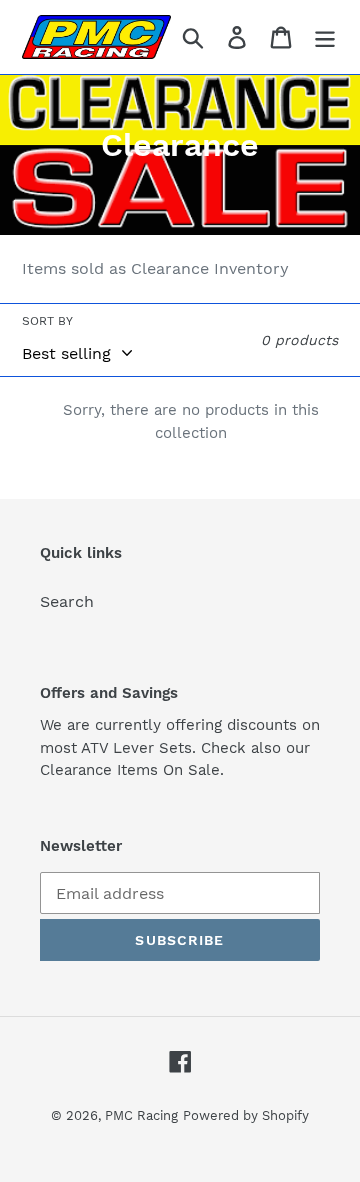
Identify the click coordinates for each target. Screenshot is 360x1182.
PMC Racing (141, 1115)
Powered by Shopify (246, 1115)
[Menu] (325, 37)
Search (67, 601)
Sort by (47, 321)
